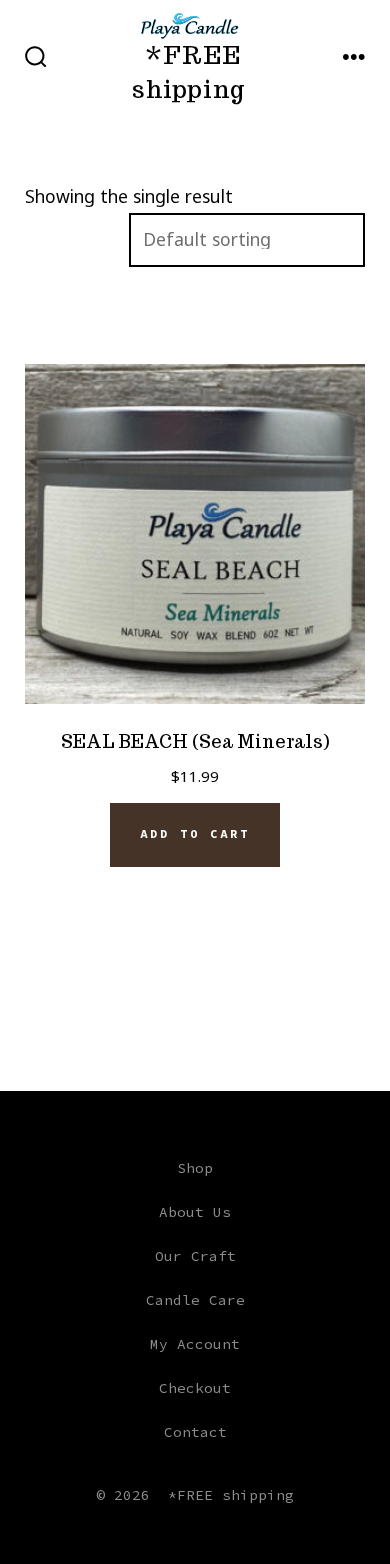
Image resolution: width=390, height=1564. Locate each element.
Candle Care (195, 1300)
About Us (195, 1212)
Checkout (195, 1388)
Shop (195, 1168)
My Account (195, 1344)
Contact (195, 1432)
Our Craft (195, 1256)
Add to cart (195, 834)
